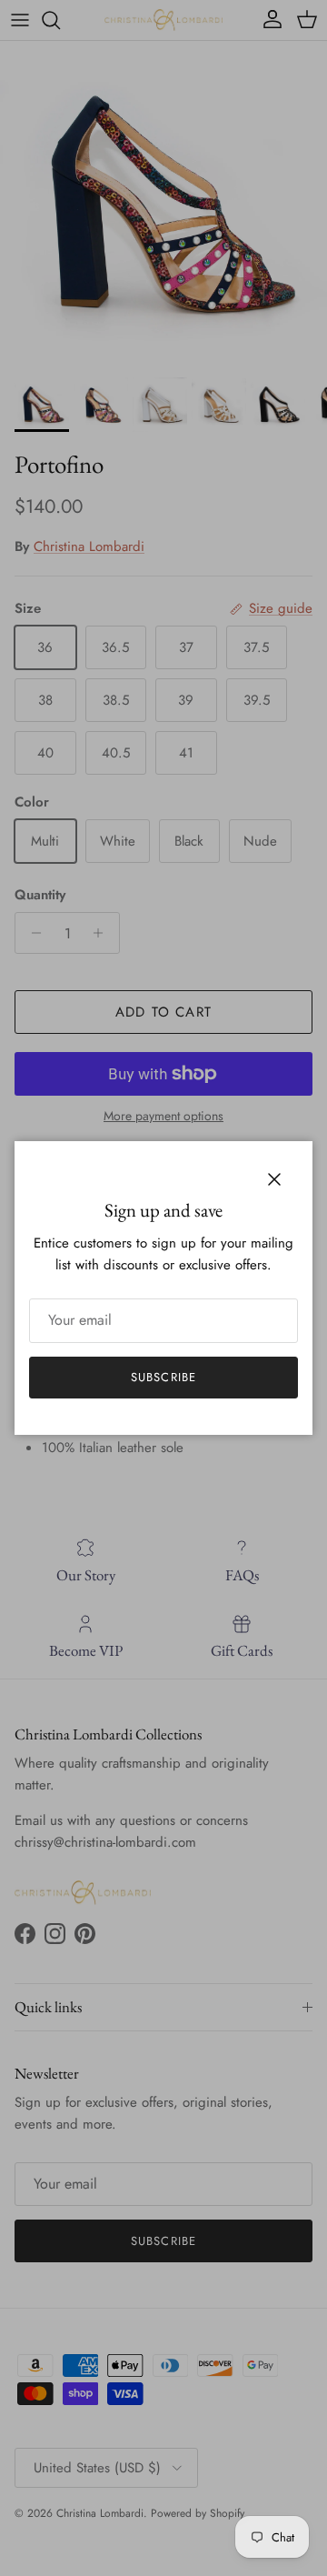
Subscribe (163, 1377)
